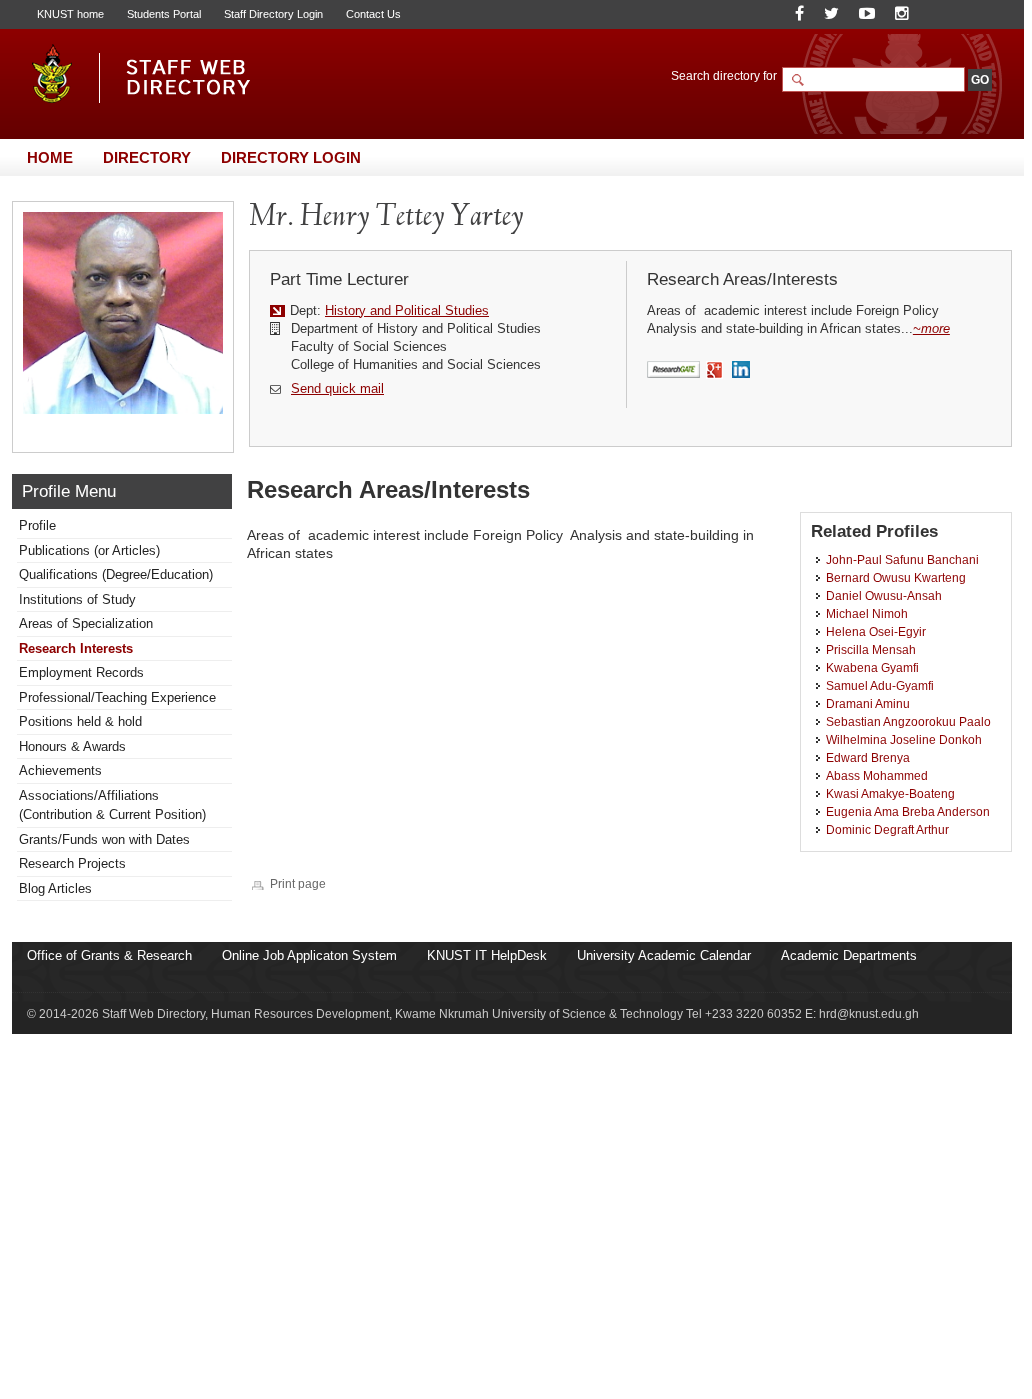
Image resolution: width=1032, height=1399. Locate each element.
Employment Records (81, 672)
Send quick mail (337, 388)
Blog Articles (55, 888)
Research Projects (72, 863)
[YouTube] (867, 13)
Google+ (715, 371)
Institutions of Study (77, 599)
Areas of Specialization (86, 623)
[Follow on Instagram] (902, 13)
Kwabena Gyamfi (872, 667)
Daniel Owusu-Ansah (884, 595)
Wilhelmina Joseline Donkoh (904, 739)
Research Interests (76, 648)
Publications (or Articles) (89, 550)
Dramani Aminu (868, 703)
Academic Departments (849, 955)
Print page (298, 883)
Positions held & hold (80, 721)
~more (931, 328)
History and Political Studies (407, 310)
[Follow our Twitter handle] (831, 13)
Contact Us (373, 14)
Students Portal (164, 14)
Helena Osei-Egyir (876, 631)
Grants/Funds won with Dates (104, 839)
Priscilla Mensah (871, 649)
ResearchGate (673, 370)
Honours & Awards (72, 746)
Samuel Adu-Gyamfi (880, 685)
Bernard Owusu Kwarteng (896, 577)
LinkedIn (743, 371)
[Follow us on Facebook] (799, 13)
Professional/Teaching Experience (117, 697)
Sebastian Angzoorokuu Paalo (908, 721)
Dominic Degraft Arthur (887, 829)
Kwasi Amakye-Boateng (890, 793)
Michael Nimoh (867, 613)
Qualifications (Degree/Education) (116, 574)
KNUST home (70, 14)
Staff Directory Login (273, 14)
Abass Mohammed (877, 775)
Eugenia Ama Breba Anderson (908, 811)
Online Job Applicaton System (309, 955)
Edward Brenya (868, 757)
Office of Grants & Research (109, 955)
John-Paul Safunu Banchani (902, 559)
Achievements (60, 770)
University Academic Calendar (664, 955)
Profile (37, 525)
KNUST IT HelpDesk (487, 955)
